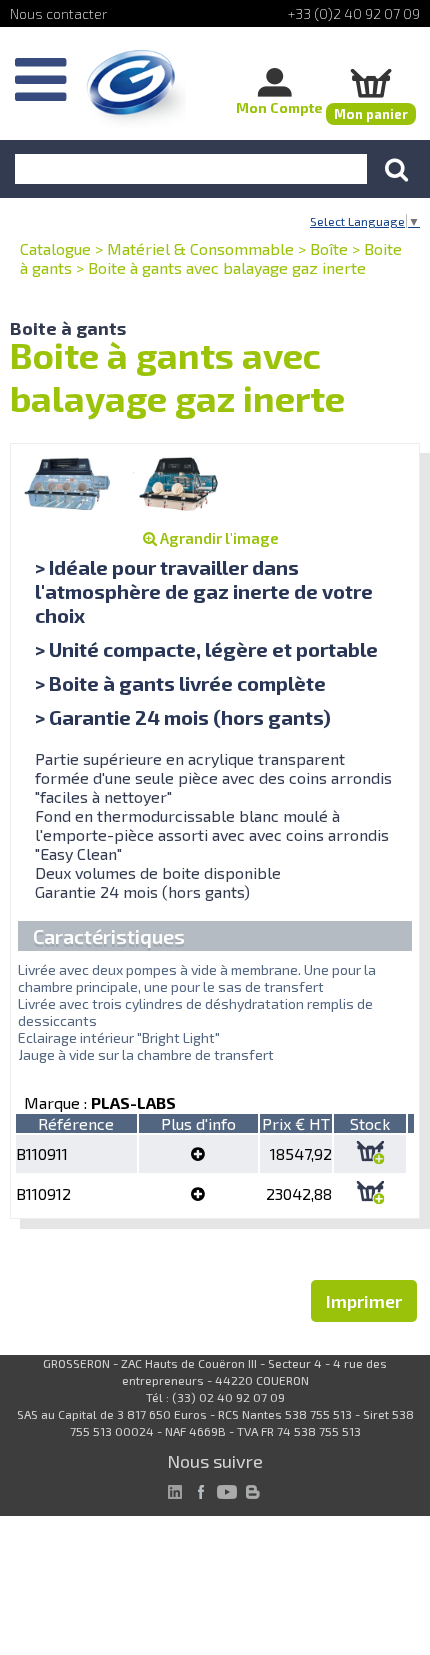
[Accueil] (136, 89)
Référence (76, 1123)
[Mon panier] (371, 82)
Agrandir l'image (218, 538)
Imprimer (364, 1301)
